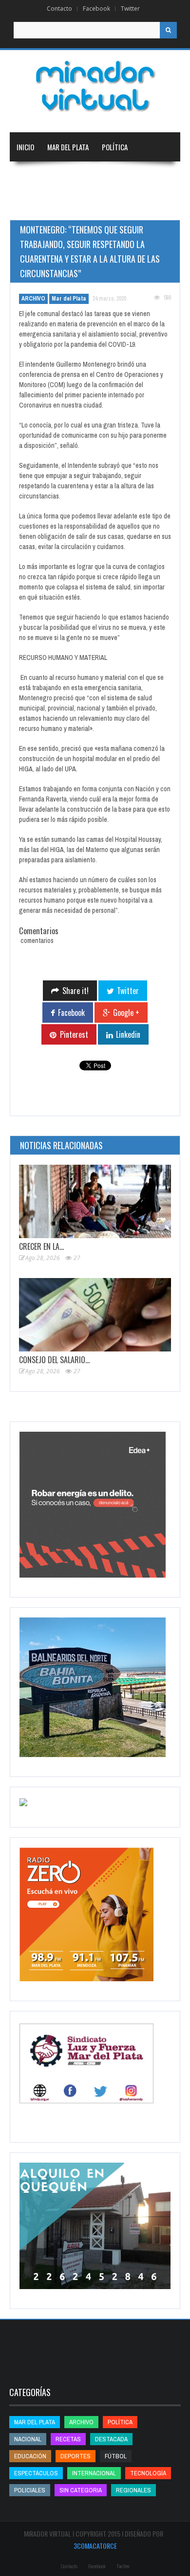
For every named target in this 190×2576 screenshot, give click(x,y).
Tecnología (130, 205)
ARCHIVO (33, 299)
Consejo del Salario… (54, 1360)
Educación (32, 205)
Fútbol (116, 2456)
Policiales (30, 2490)
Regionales (34, 176)
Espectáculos (36, 2473)
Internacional (126, 176)
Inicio (25, 147)
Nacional (77, 176)
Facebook (96, 9)
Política (115, 147)
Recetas (68, 2439)
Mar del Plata (68, 147)
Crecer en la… (41, 1246)
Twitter (130, 9)
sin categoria (81, 2490)
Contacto (59, 9)
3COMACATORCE (95, 2546)
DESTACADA (111, 2439)
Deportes (76, 205)
